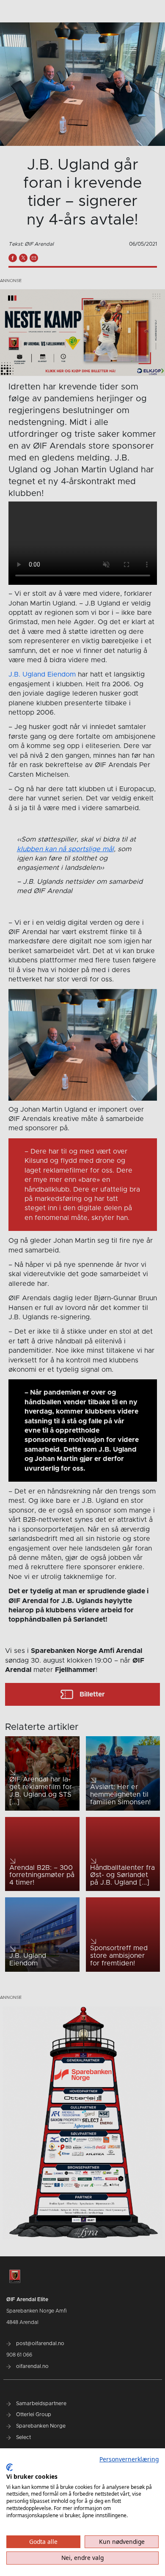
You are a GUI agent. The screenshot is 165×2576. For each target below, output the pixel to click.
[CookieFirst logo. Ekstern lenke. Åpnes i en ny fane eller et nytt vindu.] (10, 2467)
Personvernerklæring (129, 2459)
